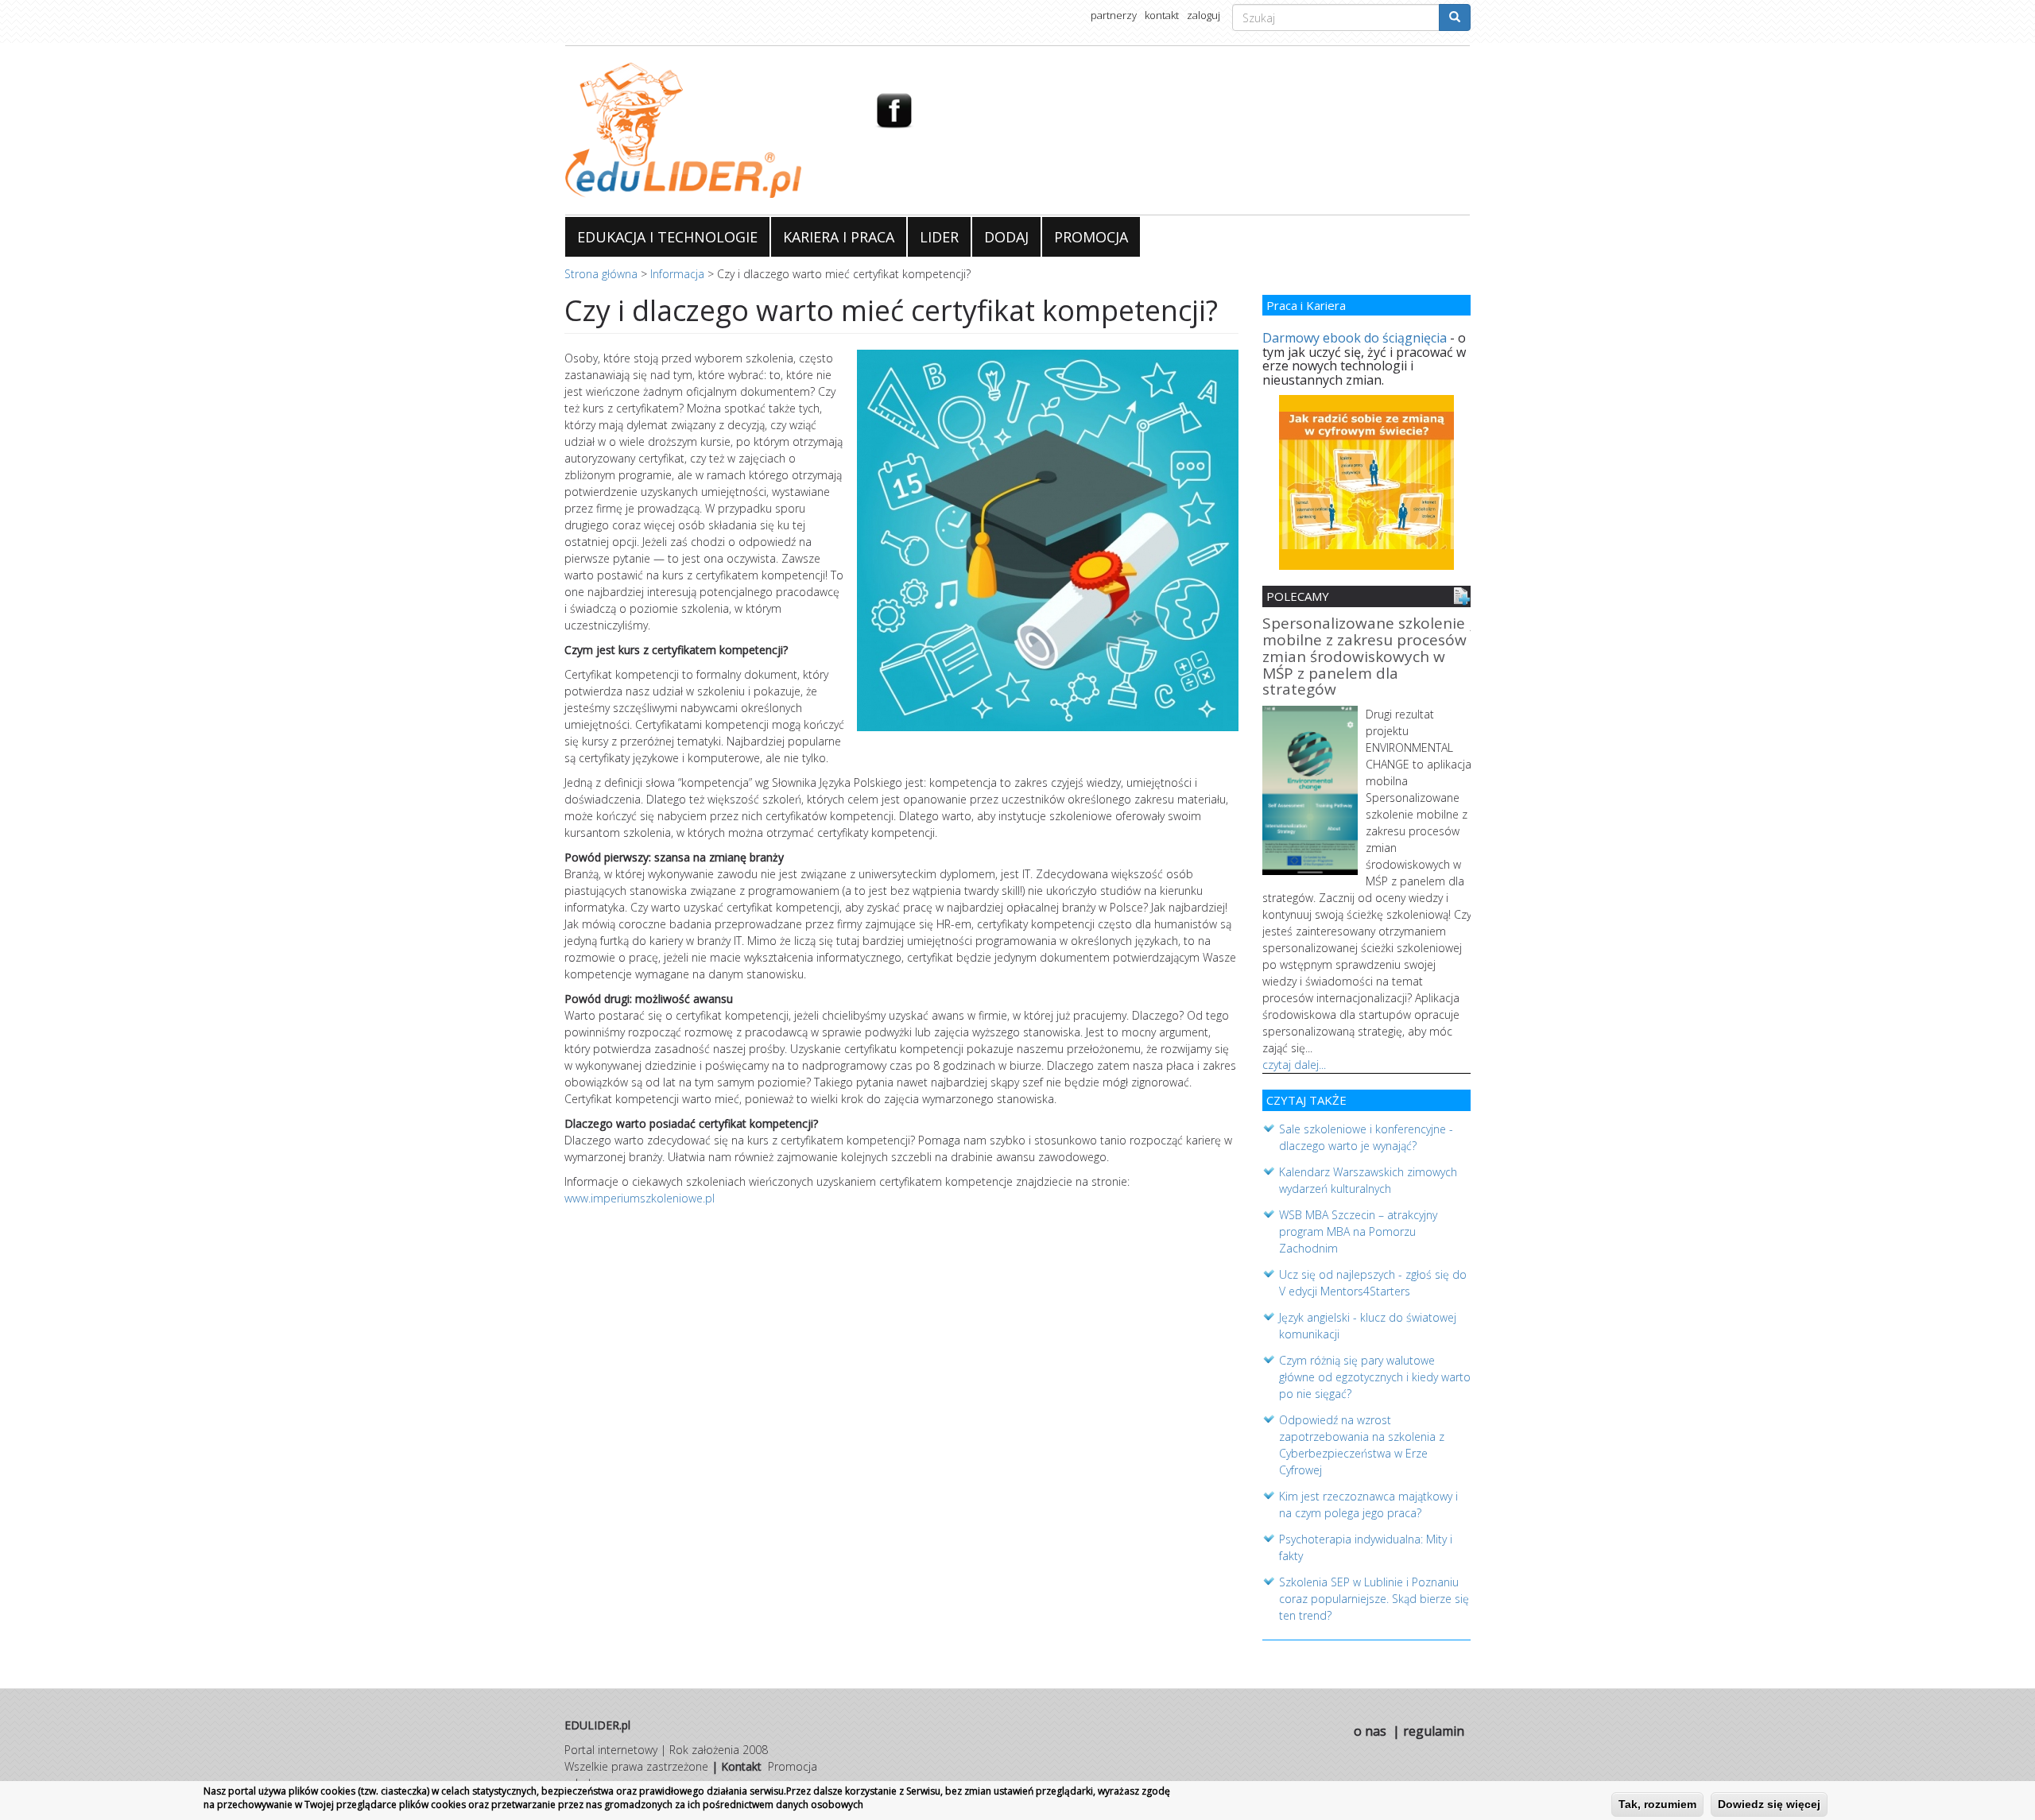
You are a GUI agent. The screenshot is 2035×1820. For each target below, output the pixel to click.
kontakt (1162, 15)
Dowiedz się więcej (1769, 1804)
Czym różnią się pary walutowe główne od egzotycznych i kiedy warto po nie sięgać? (1375, 1377)
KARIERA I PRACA (839, 237)
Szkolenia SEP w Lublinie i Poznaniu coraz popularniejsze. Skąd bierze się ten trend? (1374, 1599)
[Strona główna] (708, 130)
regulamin (1434, 1731)
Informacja (677, 274)
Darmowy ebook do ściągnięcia (1355, 338)
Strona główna (601, 274)
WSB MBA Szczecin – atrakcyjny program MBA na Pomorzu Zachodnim (1358, 1231)
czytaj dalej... (1294, 1065)
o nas (1370, 1731)
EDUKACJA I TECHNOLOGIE (667, 237)
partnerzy (1114, 15)
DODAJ (1006, 237)
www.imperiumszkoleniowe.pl (640, 1198)
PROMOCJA (1091, 237)
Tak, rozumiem (1657, 1804)
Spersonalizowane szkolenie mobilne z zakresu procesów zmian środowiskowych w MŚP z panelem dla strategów (1364, 658)
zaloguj (1204, 15)
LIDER (939, 237)
